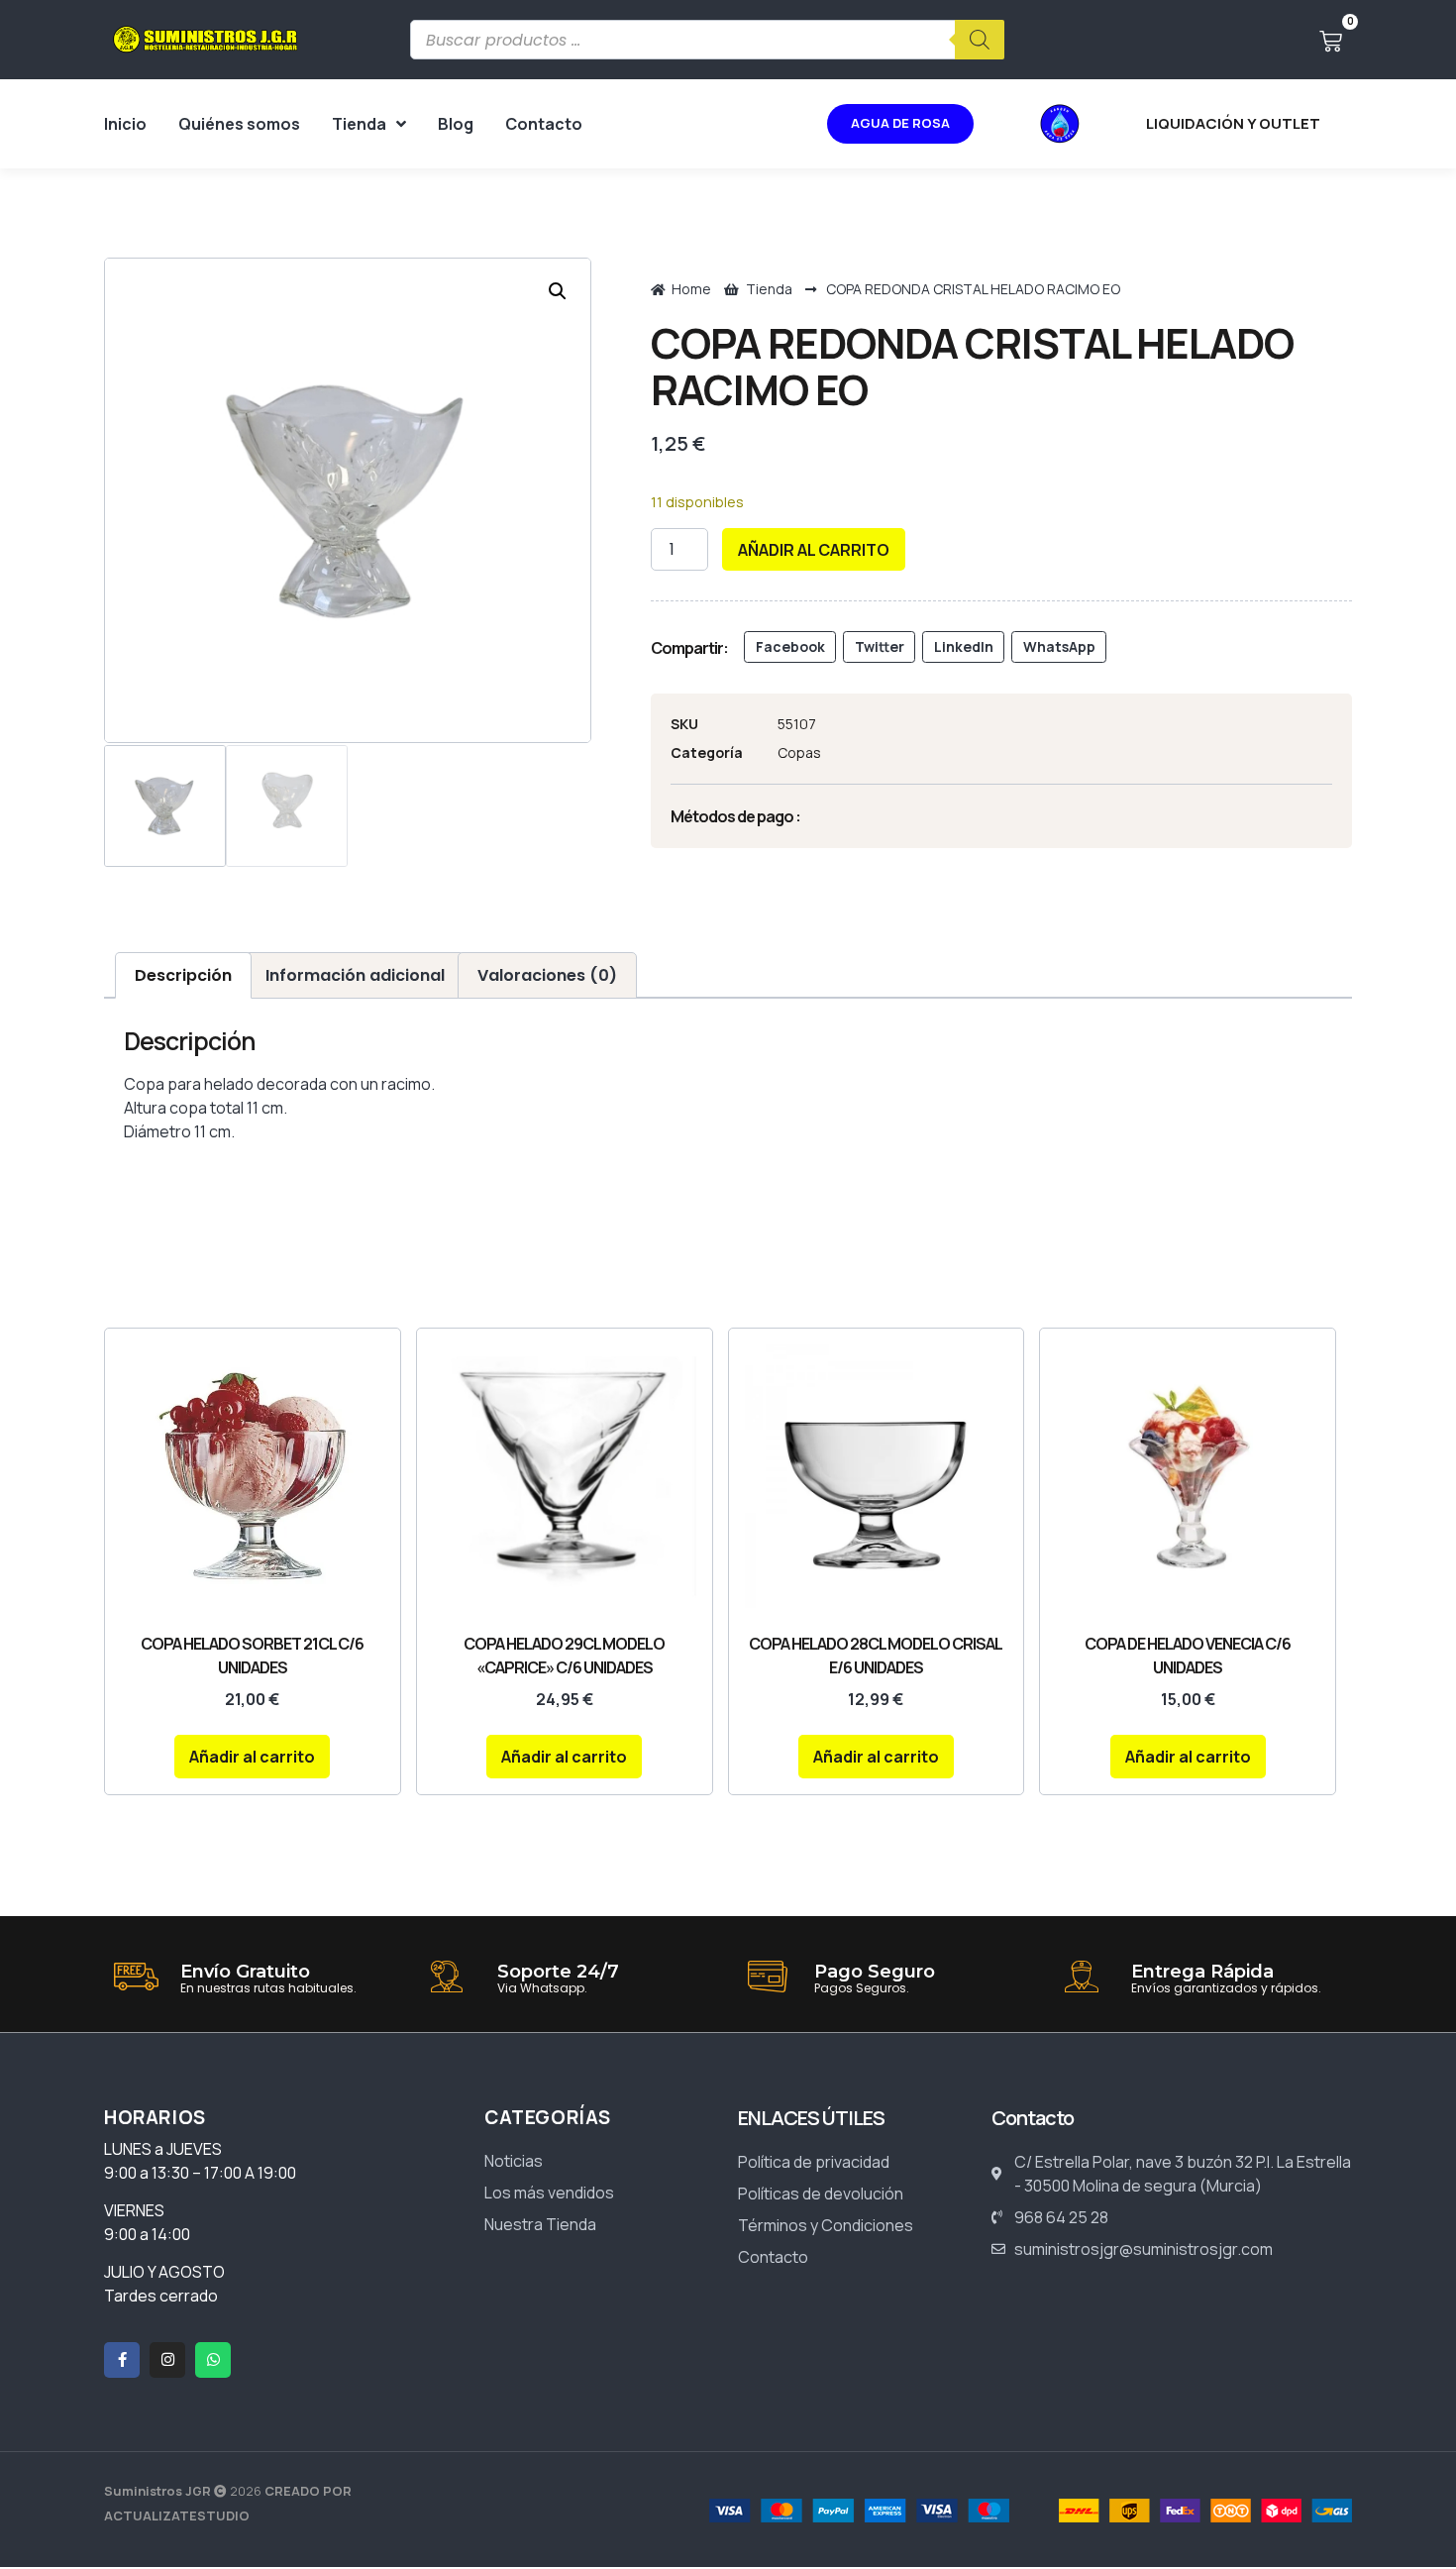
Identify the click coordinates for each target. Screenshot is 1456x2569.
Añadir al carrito (814, 550)
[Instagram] (167, 2360)
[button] (558, 291)
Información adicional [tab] (355, 975)
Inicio (125, 124)
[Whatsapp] (213, 2360)
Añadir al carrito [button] (252, 1757)
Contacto (544, 124)
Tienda (359, 124)
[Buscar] (980, 40)
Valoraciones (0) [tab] (547, 975)
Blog (456, 124)
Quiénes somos (239, 124)
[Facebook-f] (122, 2360)
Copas (799, 752)
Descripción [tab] (183, 975)
